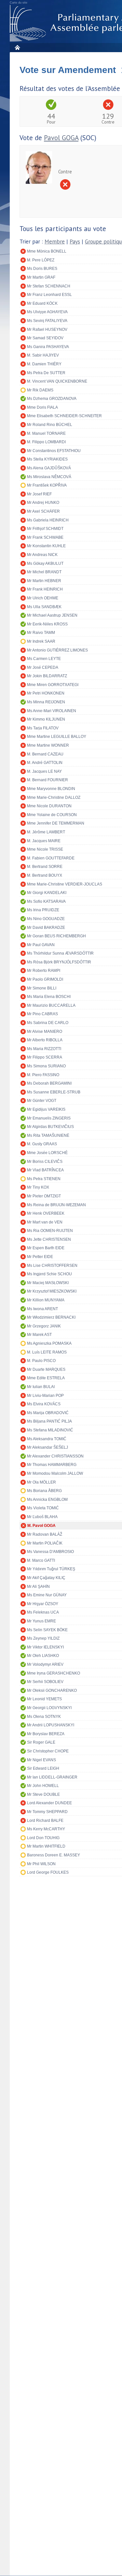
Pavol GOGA (61, 138)
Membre (55, 242)
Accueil (17, 47)
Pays (75, 242)
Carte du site (19, 3)
